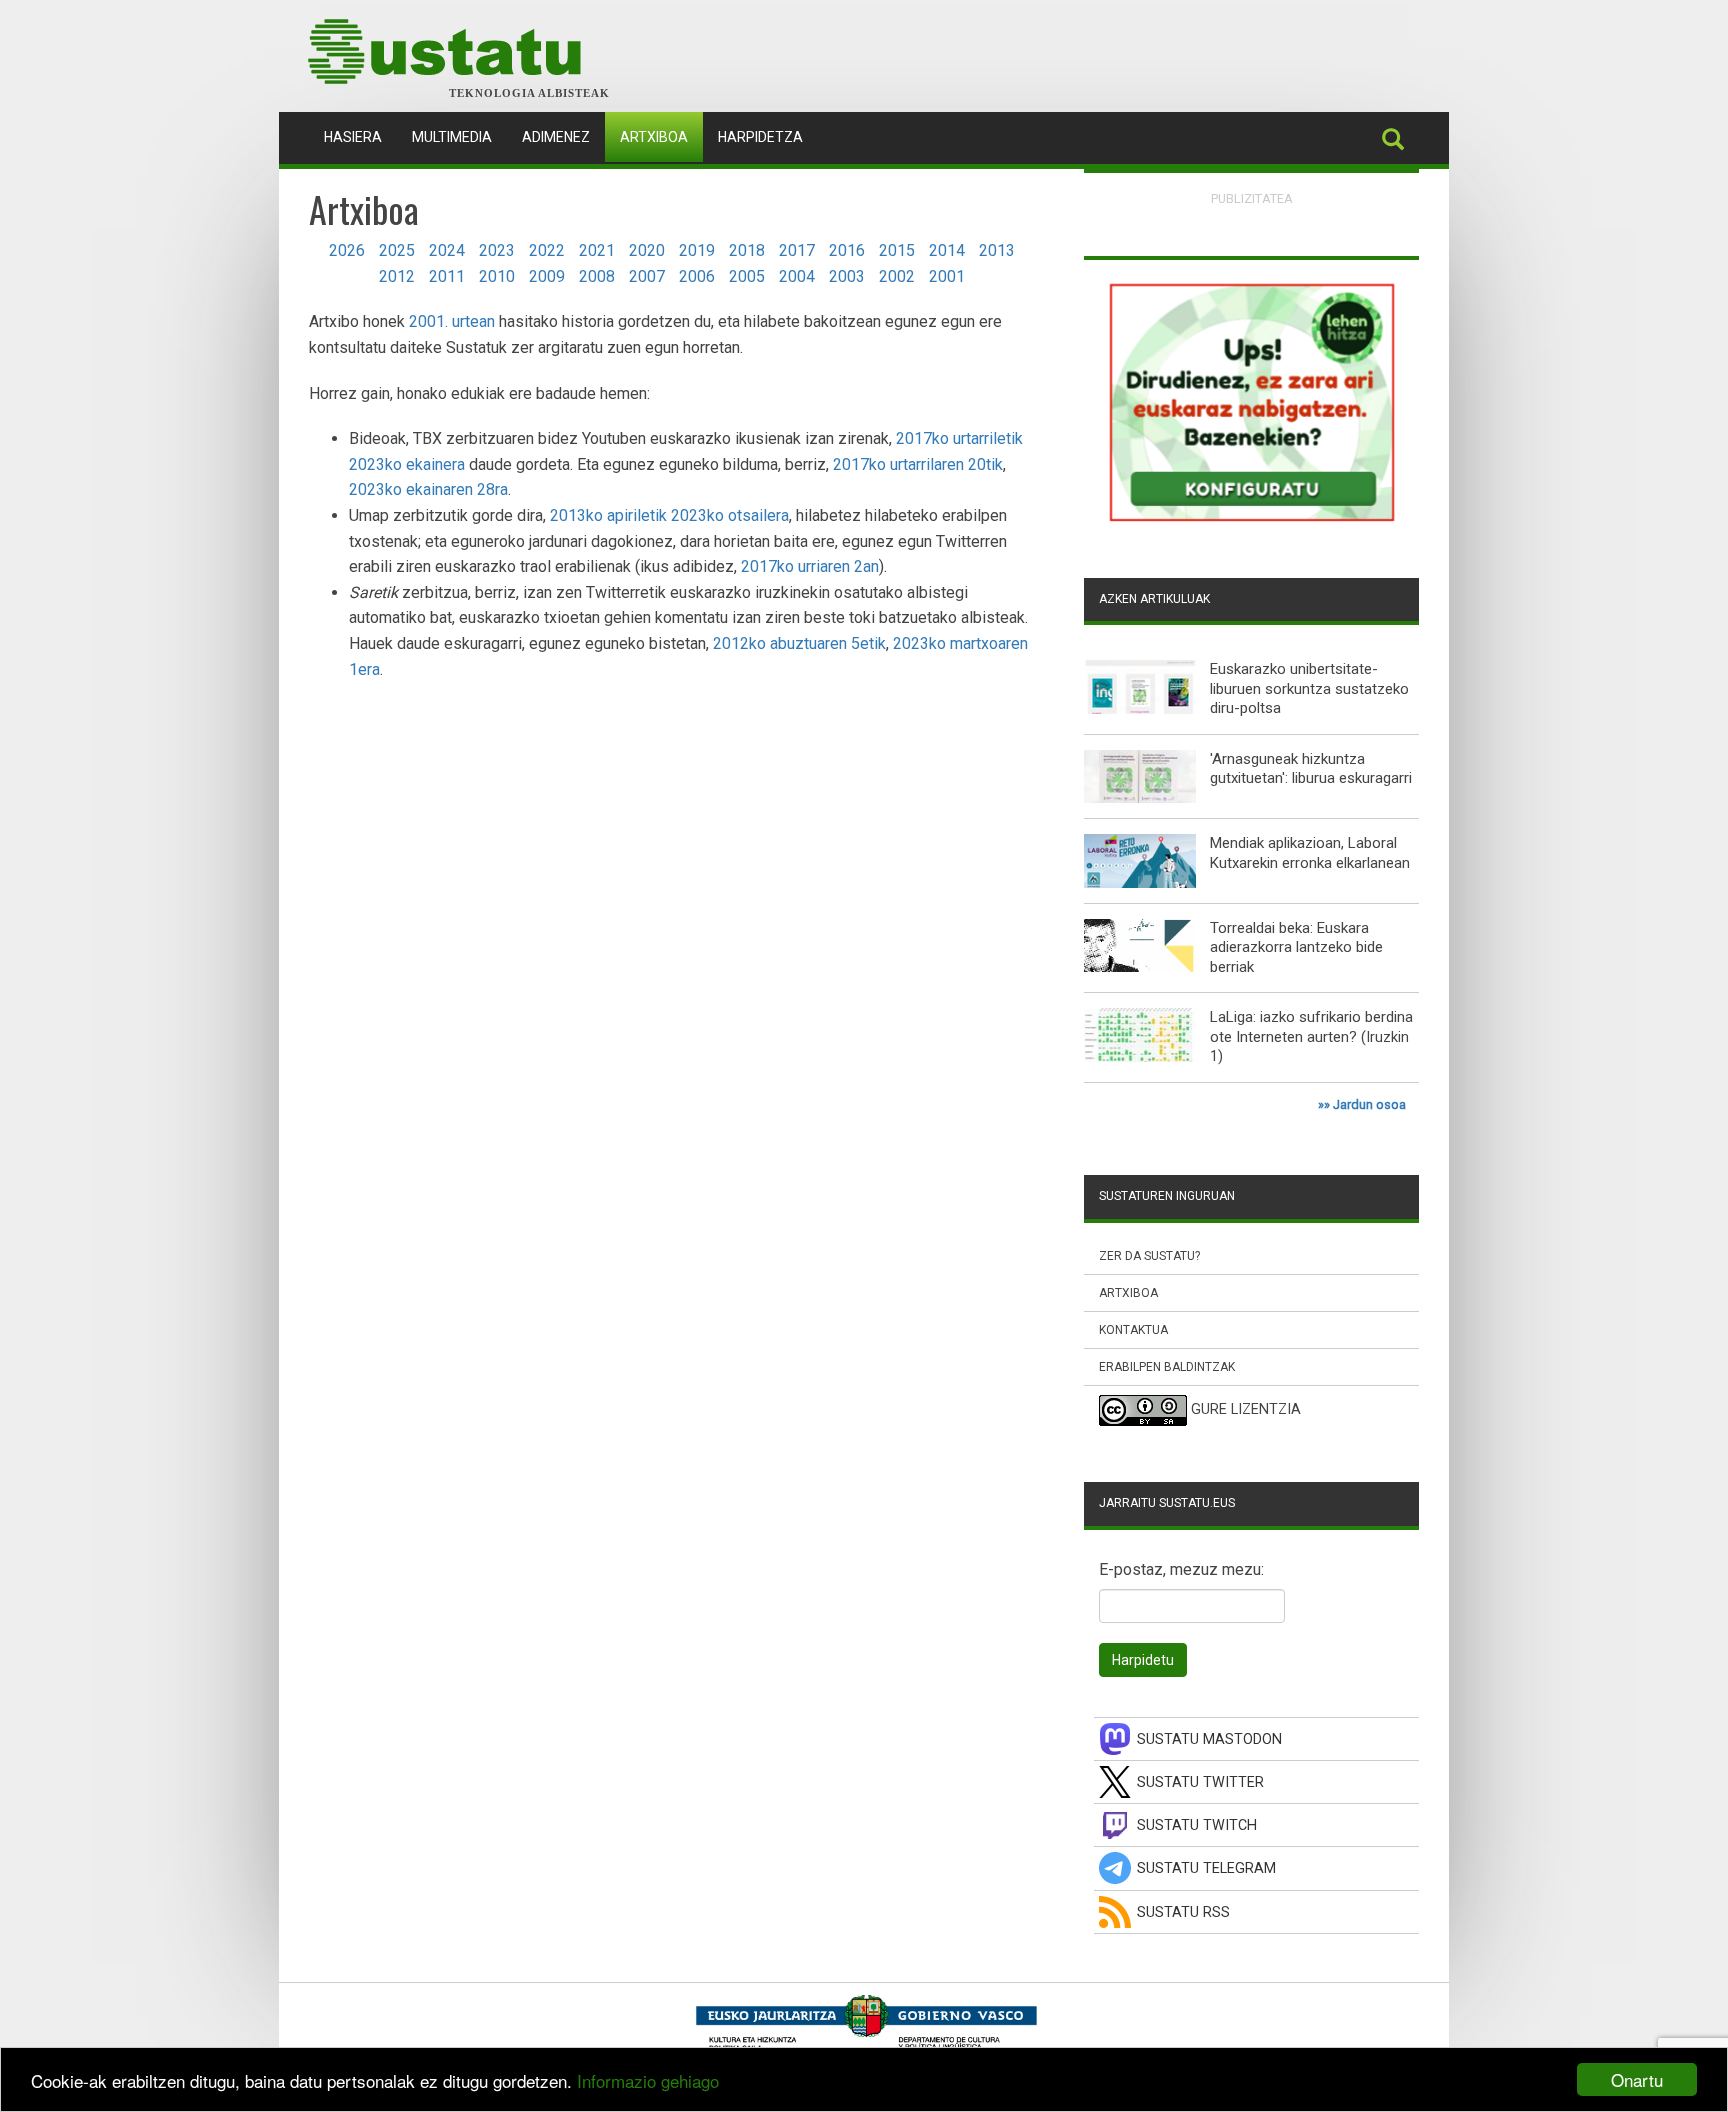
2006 (697, 276)
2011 (447, 276)
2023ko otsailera (730, 515)
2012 (397, 276)
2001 (947, 276)
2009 (547, 276)
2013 (997, 250)
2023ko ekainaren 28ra (428, 489)
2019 (697, 250)
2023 (497, 250)
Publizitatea (1252, 198)
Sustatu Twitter (1200, 1782)
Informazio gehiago (648, 2080)
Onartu (1637, 2079)
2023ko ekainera (407, 464)
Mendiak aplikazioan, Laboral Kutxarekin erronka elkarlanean (1310, 853)
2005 (747, 276)
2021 (597, 250)
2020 (647, 250)
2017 (797, 250)
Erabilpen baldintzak (1167, 1367)
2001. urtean (452, 321)
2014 (947, 250)
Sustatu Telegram (1206, 1868)
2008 (597, 276)
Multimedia (452, 137)
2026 (347, 250)
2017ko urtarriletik (959, 438)
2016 (847, 250)
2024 (447, 250)
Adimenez (556, 137)
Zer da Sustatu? (1149, 1256)
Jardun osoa (1369, 1104)
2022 (547, 250)
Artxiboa (654, 137)
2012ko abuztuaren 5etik (799, 643)
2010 (497, 276)
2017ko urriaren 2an (810, 566)
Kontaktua (1133, 1330)
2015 (897, 250)
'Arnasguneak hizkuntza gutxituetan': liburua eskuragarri (1311, 769)
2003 (847, 276)
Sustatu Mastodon (1209, 1739)
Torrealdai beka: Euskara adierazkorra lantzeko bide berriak (1296, 947)
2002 (897, 276)
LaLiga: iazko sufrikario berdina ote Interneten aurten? (1311, 1027)
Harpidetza (760, 137)
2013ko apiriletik (608, 515)
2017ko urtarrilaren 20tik (918, 464)
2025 (397, 250)
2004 (797, 276)
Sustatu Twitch (1197, 1825)
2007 (647, 276)
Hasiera (360, 136)
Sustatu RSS (1183, 1912)
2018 (747, 250)
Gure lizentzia (1246, 1410)
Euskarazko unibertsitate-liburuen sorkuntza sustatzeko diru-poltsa (1309, 688)
